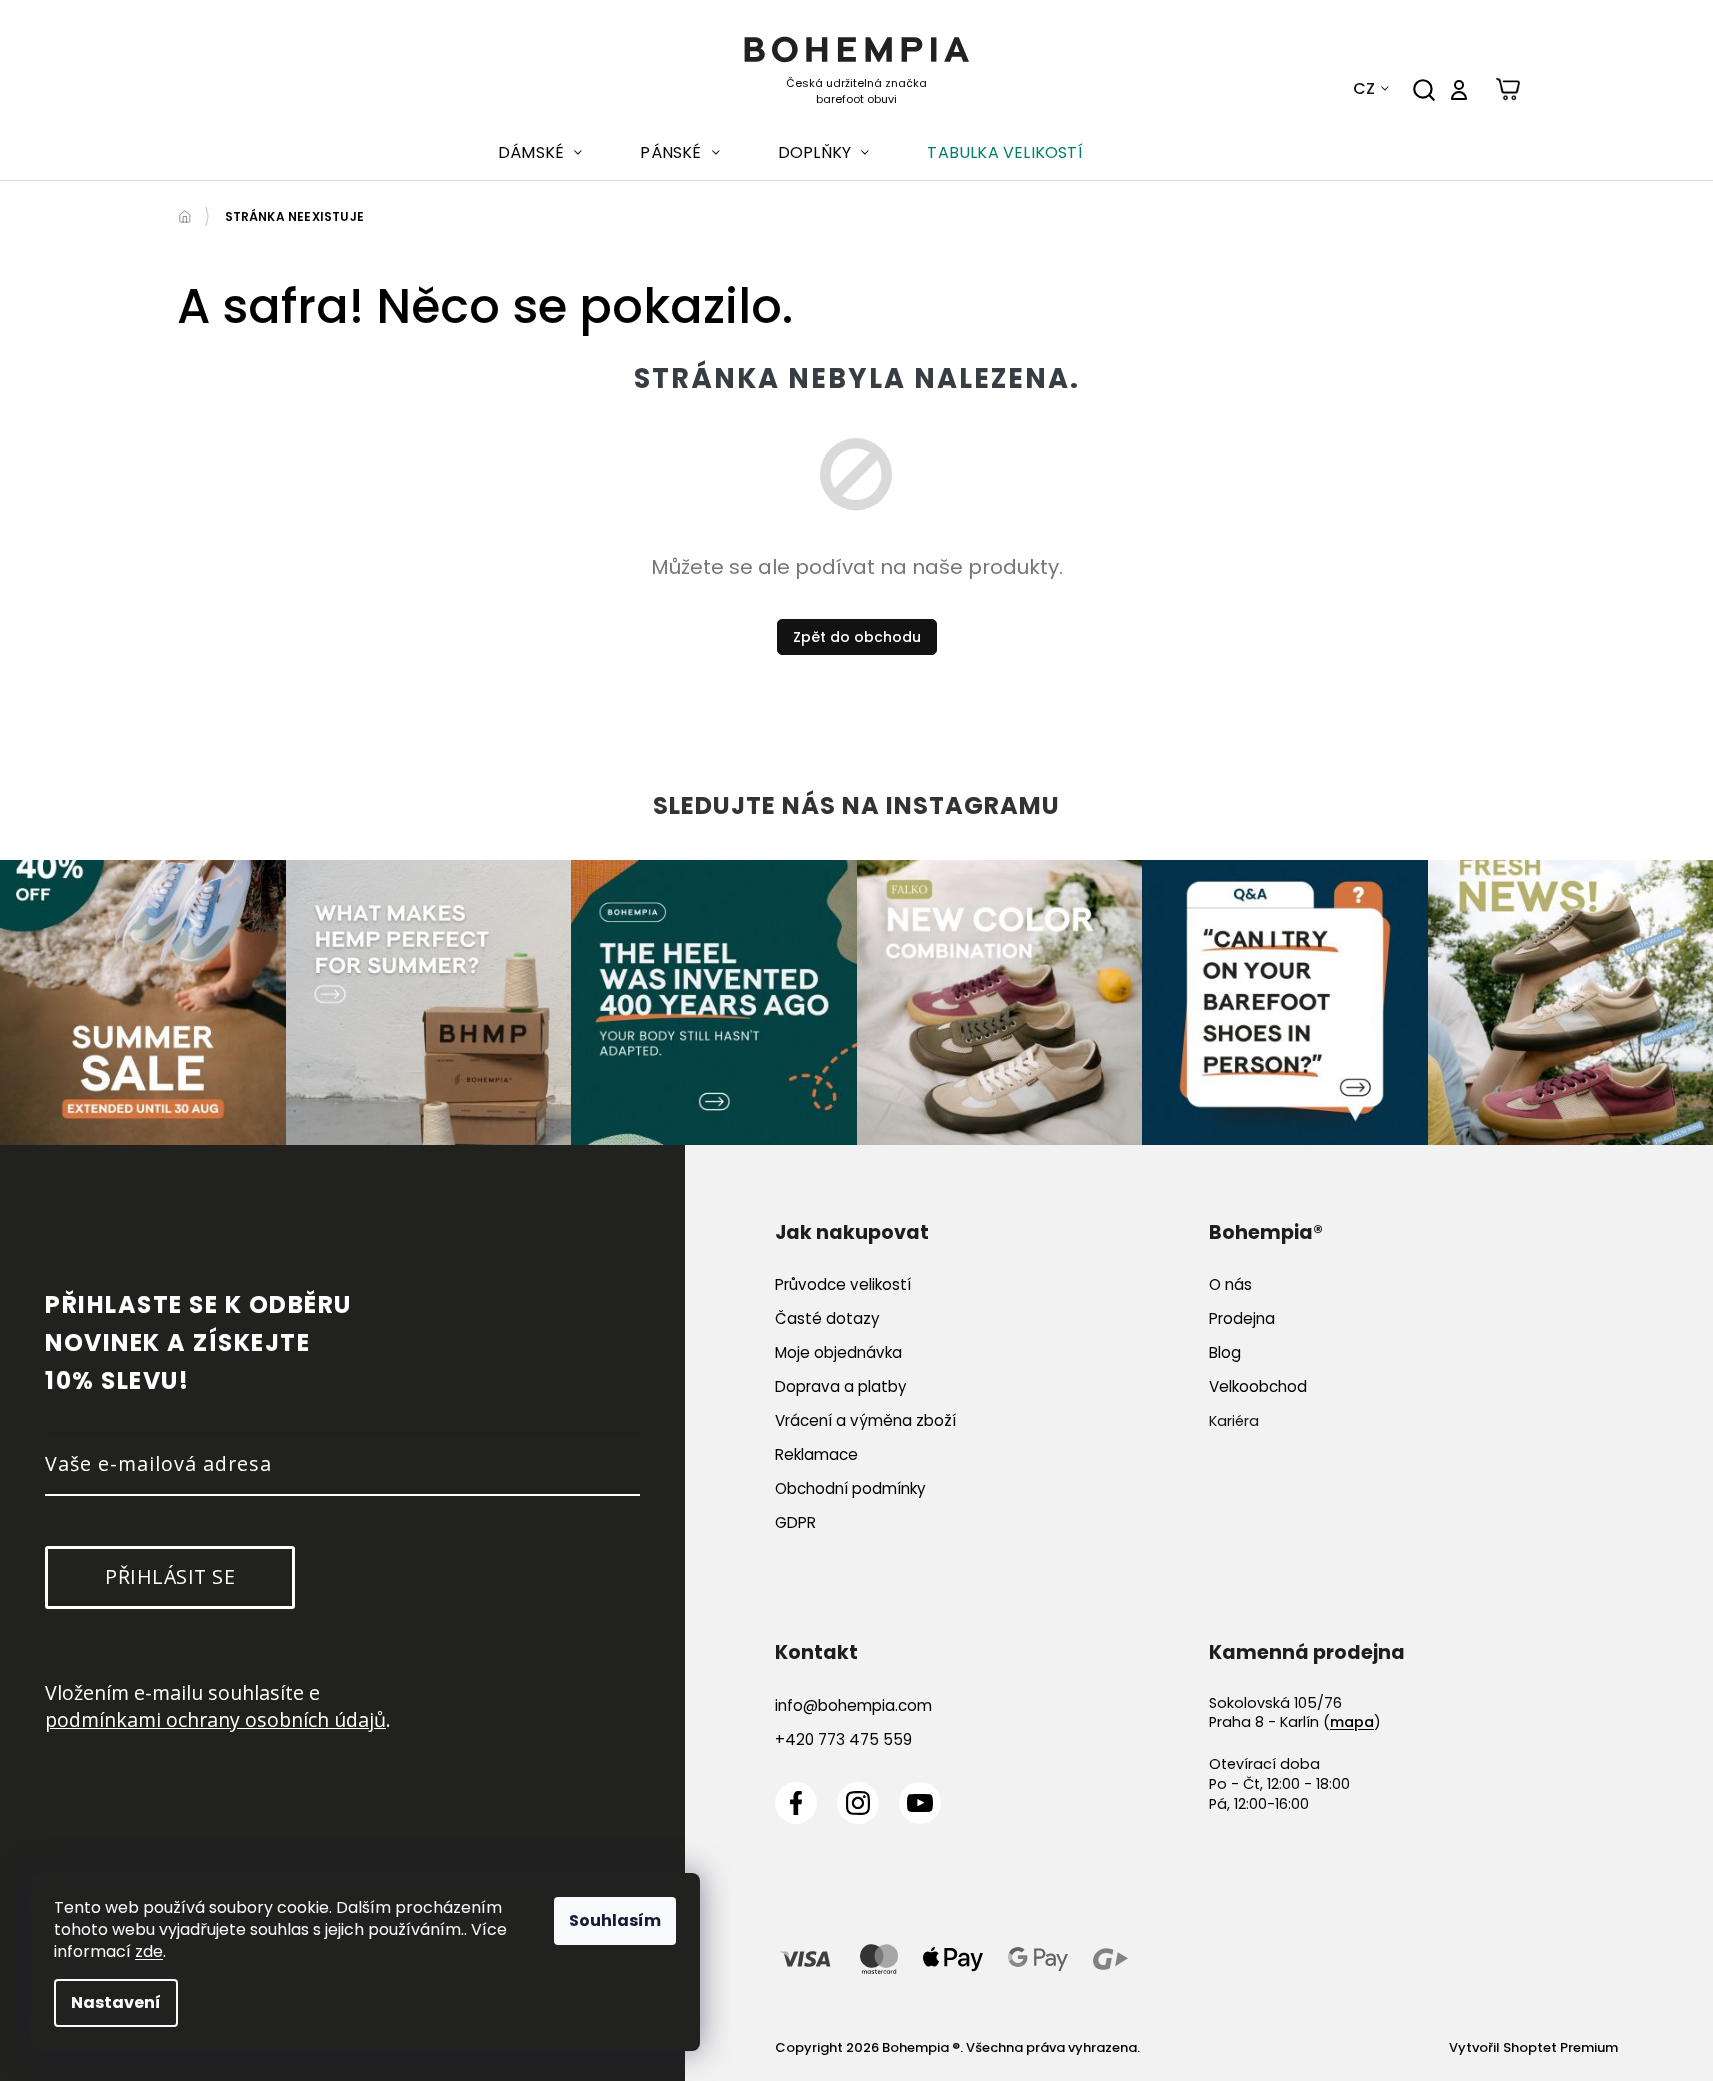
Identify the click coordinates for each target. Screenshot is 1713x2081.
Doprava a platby (841, 1386)
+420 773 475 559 (843, 1739)
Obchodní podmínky (850, 1488)
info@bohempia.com (853, 1705)
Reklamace (816, 1454)
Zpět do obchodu (857, 637)
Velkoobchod (1258, 1386)
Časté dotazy (827, 1318)
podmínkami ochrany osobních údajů (215, 1719)
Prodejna (1242, 1318)
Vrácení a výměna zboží (865, 1420)
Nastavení (116, 2002)
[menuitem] (540, 153)
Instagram (858, 1803)
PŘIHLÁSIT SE (170, 1576)
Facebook (796, 1803)
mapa (1352, 1722)
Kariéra (1234, 1421)
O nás (1230, 1284)
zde (149, 1951)
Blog (1225, 1352)
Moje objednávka (838, 1352)
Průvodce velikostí (843, 1284)
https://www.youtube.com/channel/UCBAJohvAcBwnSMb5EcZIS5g (920, 1803)
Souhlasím (615, 1920)
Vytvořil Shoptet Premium (1533, 2048)
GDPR (795, 1522)
